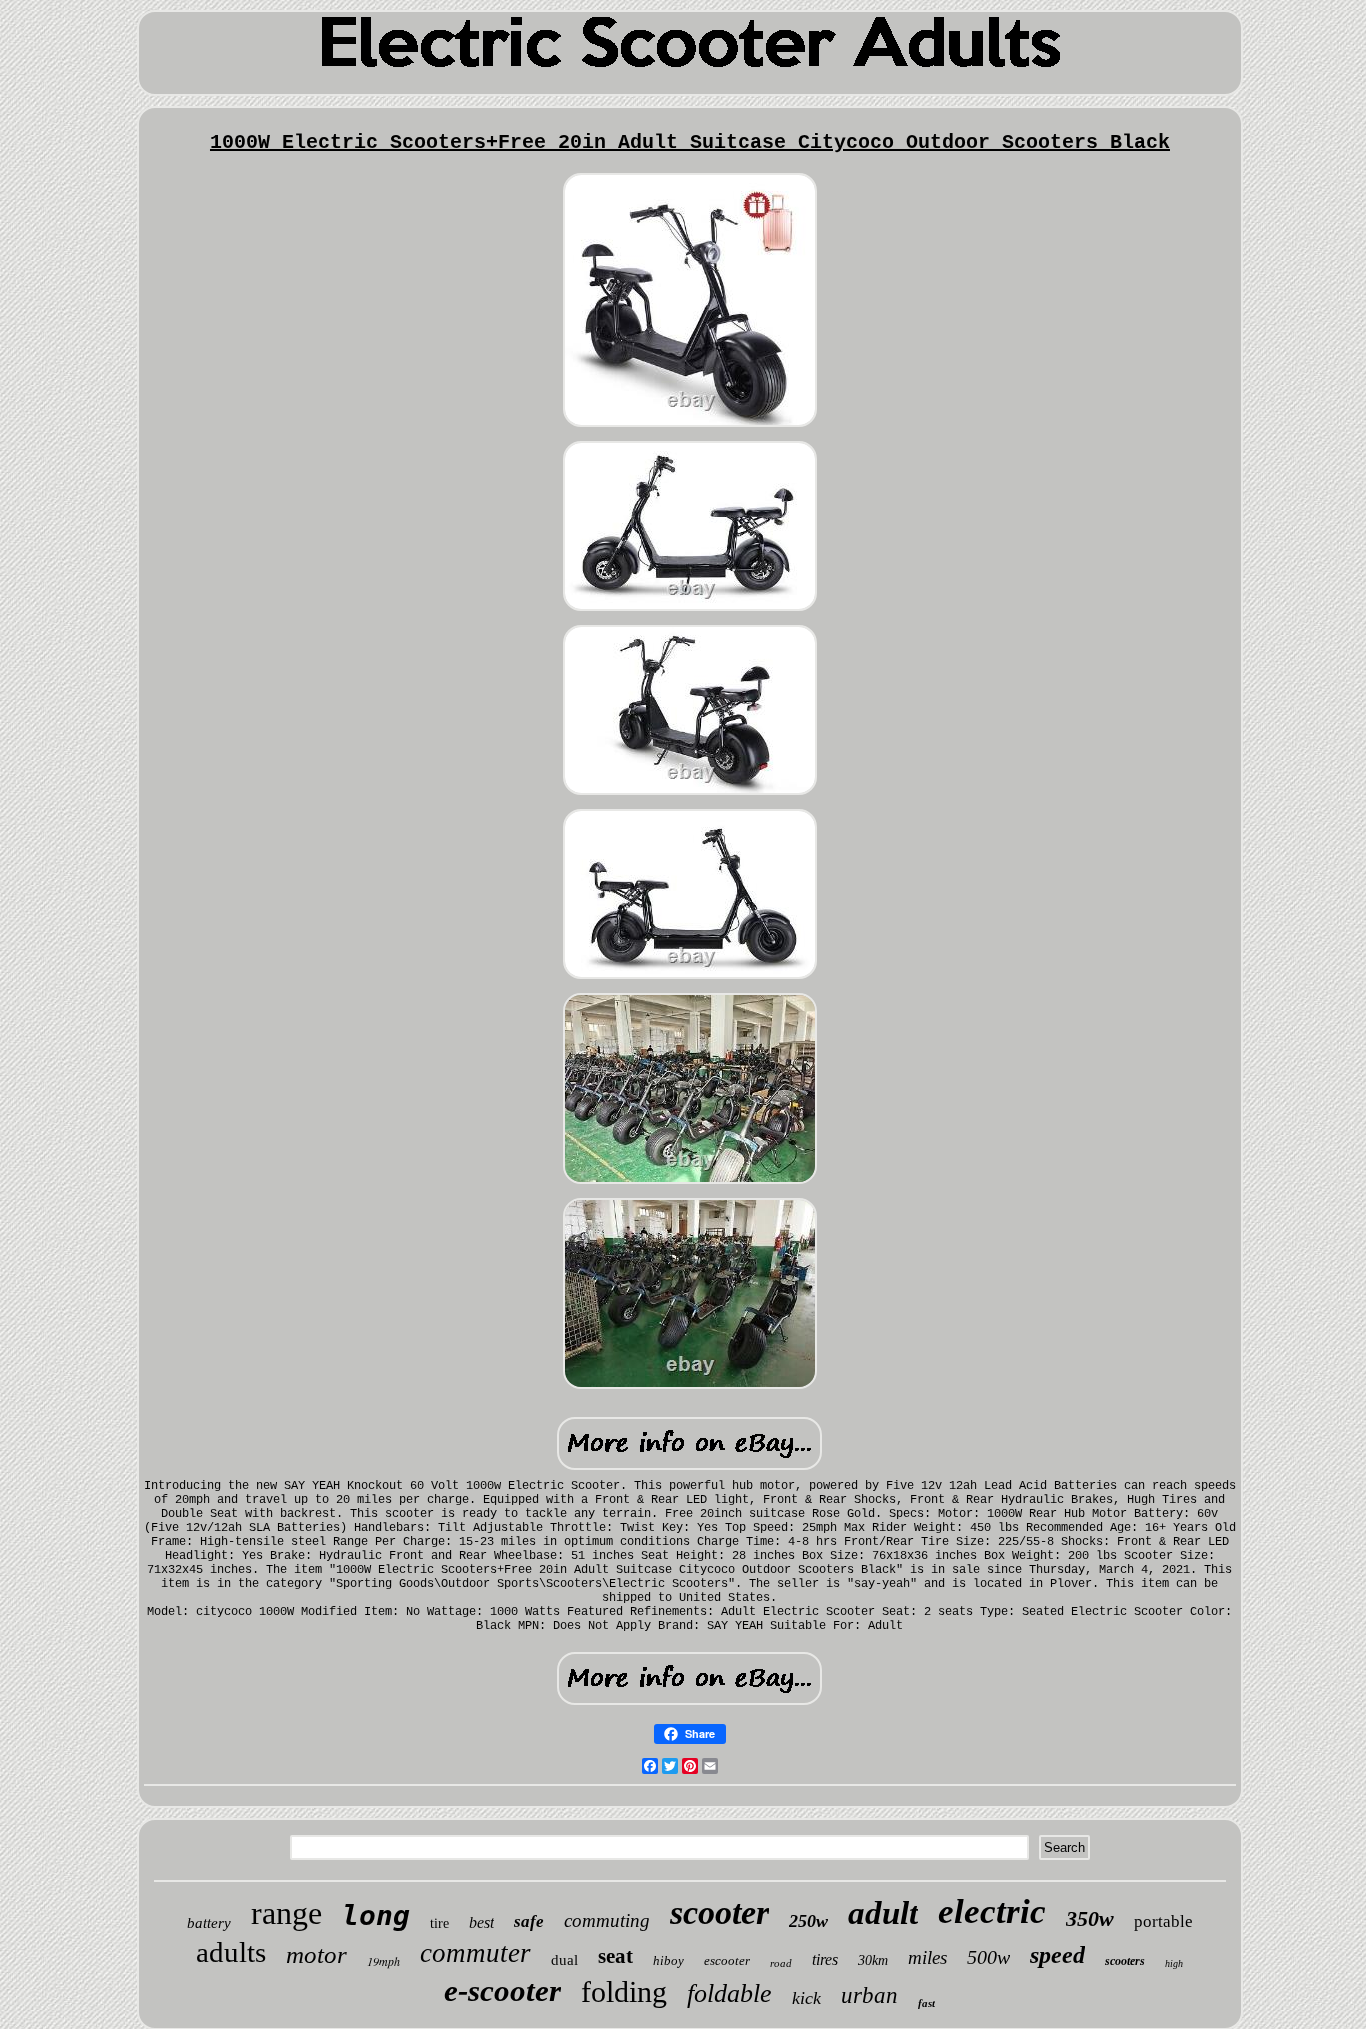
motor (316, 1954)
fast (926, 2003)
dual (564, 1960)
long (376, 1915)
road (781, 1963)
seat (615, 1956)
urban (869, 1995)
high (1174, 1963)
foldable (729, 1993)
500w (988, 1957)
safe (529, 1921)
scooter (719, 1912)
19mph (383, 1961)
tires (825, 1959)
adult (883, 1913)
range (286, 1913)
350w (1090, 1918)
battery (209, 1923)
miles (927, 1957)
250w (808, 1921)
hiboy (668, 1960)
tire (439, 1923)
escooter (727, 1960)
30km (873, 1960)
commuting (607, 1920)
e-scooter (502, 1990)
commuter (475, 1953)
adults (231, 1952)
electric (992, 1911)
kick (806, 1998)
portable (1163, 1921)
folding (624, 1991)
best (481, 1922)
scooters (1125, 1961)
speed (1057, 1955)
